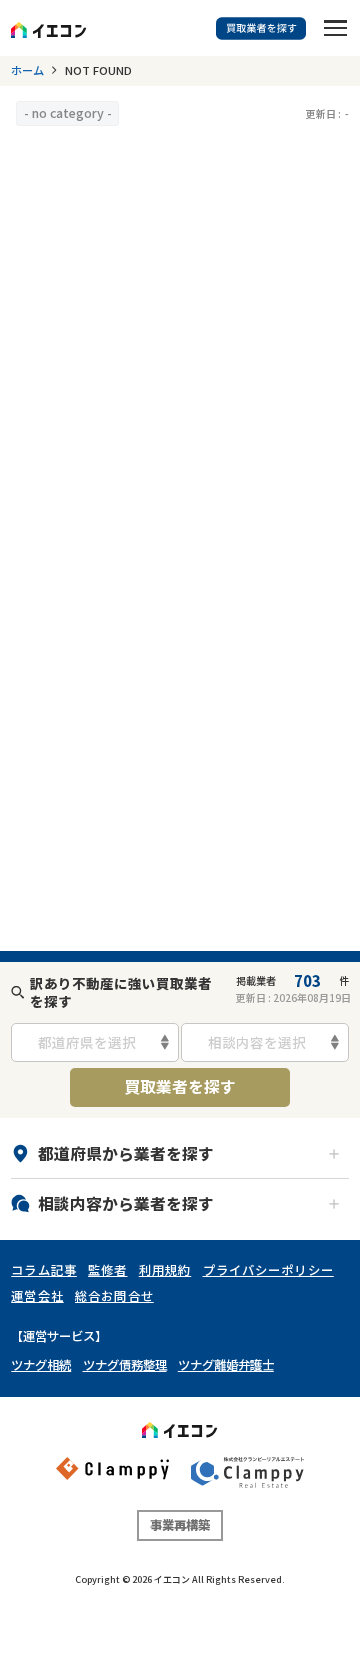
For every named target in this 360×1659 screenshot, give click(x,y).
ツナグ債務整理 (125, 1365)
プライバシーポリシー (268, 1270)
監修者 (107, 1270)
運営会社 (37, 1296)
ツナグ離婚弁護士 (226, 1365)
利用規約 (165, 1270)
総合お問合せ (114, 1296)
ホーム (27, 70)
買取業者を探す (180, 1086)
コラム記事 (44, 1270)
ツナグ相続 (41, 1365)
